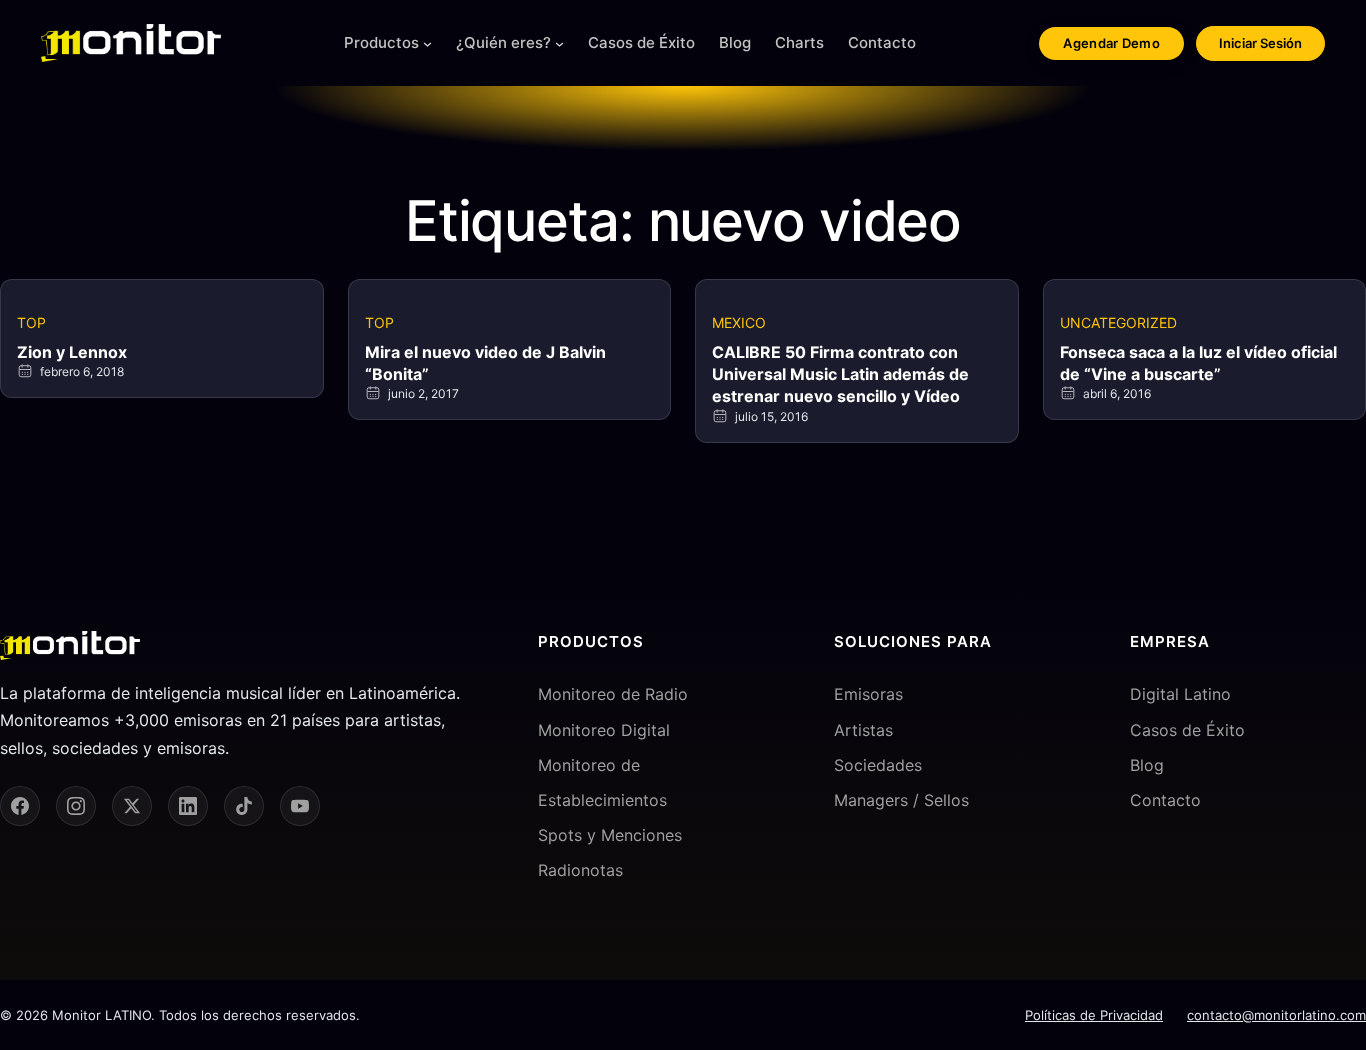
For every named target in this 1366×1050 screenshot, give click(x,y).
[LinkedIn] (188, 806)
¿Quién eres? (503, 42)
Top (31, 322)
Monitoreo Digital (604, 730)
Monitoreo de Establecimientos (602, 782)
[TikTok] (244, 806)
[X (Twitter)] (132, 806)
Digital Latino (1180, 694)
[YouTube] (300, 806)
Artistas (863, 730)
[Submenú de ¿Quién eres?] (559, 43)
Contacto (1165, 800)
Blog (1147, 765)
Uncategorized (1118, 322)
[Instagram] (76, 806)
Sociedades (878, 765)
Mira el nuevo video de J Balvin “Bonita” (485, 363)
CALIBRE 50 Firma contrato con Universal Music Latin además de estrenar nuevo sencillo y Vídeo (840, 374)
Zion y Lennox (72, 352)
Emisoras (868, 694)
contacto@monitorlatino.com (1276, 1015)
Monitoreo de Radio (613, 694)
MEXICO (739, 322)
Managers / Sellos (901, 800)
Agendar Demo (1111, 43)
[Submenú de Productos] (427, 43)
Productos (381, 42)
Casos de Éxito (1187, 730)
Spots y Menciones (610, 835)
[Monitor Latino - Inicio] (131, 43)
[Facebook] (20, 806)
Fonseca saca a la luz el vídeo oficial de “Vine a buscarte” (1198, 363)
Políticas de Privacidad (1094, 1015)
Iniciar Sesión (1260, 43)
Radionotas (580, 870)
